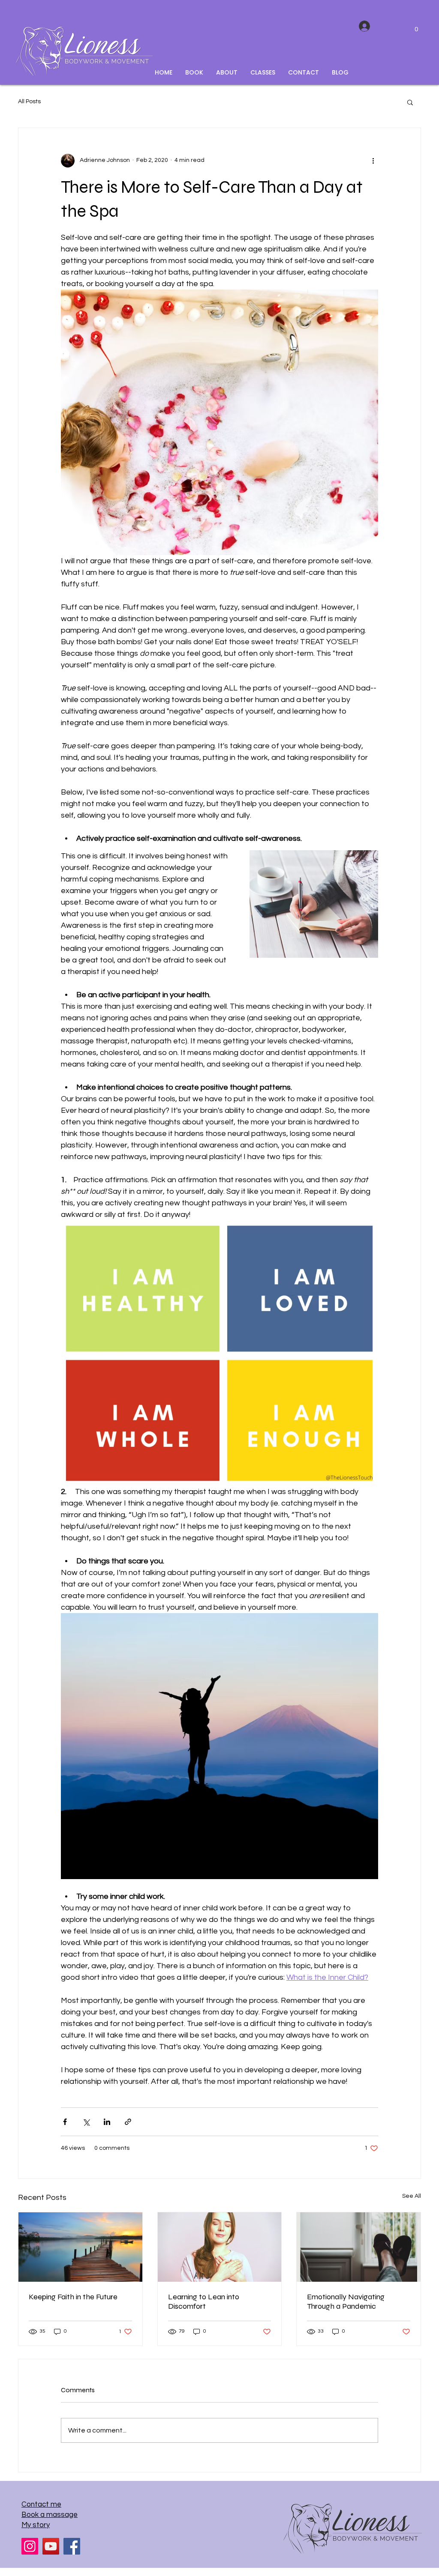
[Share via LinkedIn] (107, 2122)
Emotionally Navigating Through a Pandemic (346, 2301)
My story (36, 2525)
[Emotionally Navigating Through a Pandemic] (359, 2247)
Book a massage (50, 2515)
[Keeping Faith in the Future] (80, 2247)
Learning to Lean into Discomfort (204, 2301)
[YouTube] (51, 2546)
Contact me (41, 2504)
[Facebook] (72, 2546)
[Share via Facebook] (65, 2122)
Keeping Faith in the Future (73, 2297)
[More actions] (373, 161)
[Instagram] (30, 2546)
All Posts (29, 102)
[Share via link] (128, 2122)
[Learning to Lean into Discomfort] (220, 2247)
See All (412, 2196)
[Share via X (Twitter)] (86, 2122)
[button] (416, 26)
